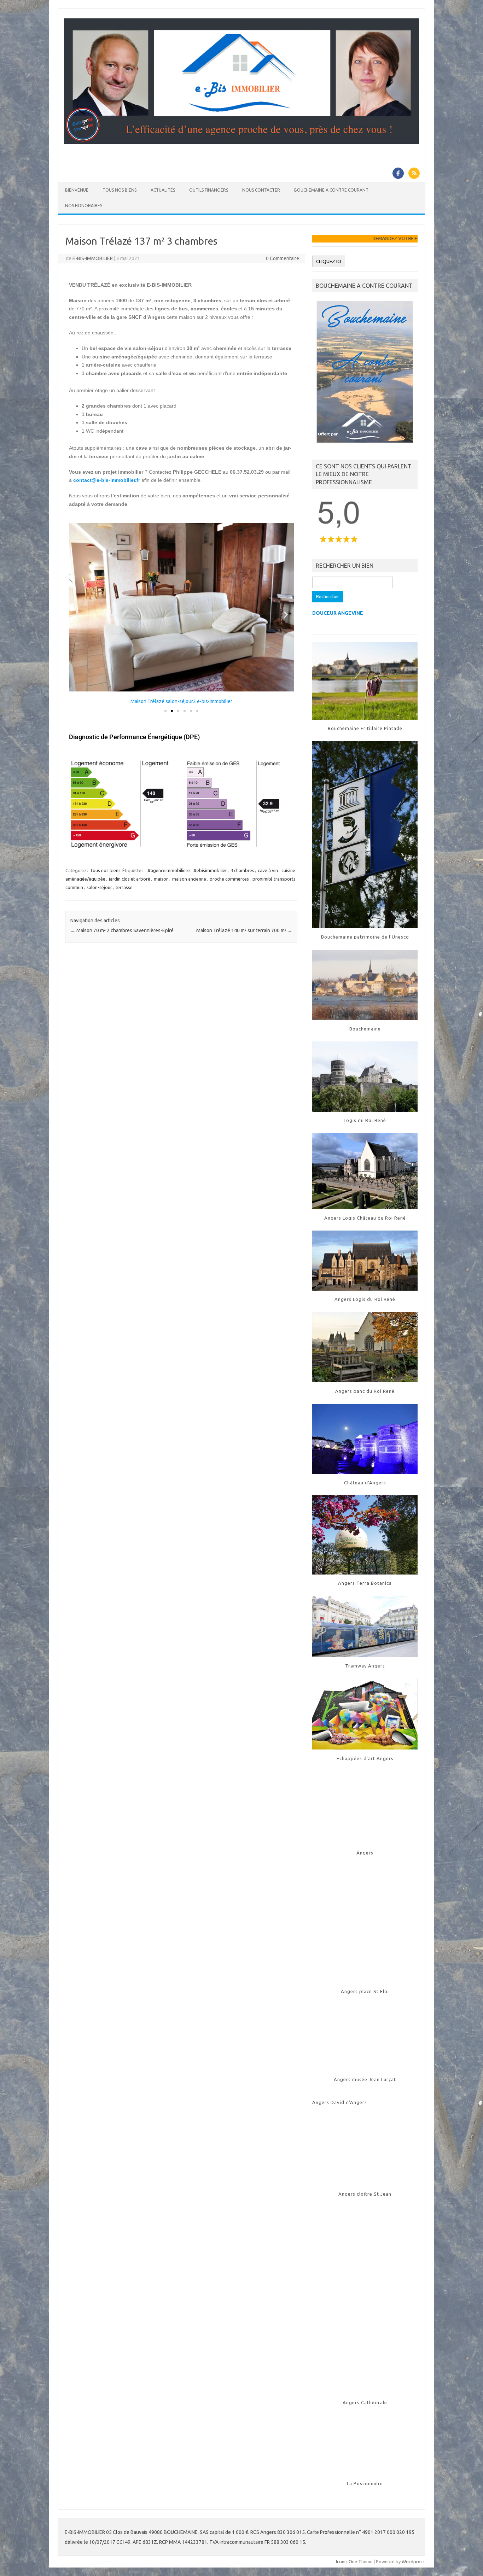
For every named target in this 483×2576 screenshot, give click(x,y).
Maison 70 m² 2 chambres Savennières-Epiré (122, 930)
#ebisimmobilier (210, 870)
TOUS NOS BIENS (120, 190)
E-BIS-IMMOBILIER (93, 258)
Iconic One (347, 2562)
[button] (77, 614)
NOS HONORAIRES (84, 206)
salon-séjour (99, 887)
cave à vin (268, 870)
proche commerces (229, 879)
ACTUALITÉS (163, 190)
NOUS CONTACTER (261, 190)
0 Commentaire (283, 258)
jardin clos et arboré (130, 879)
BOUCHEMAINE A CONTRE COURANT (331, 190)
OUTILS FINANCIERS (209, 190)
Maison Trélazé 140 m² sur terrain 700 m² (244, 930)
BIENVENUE (77, 190)
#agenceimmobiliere (169, 870)
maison (161, 879)
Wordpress (413, 2562)
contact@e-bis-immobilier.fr (107, 480)
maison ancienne (189, 879)
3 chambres (242, 870)
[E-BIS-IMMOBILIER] (241, 142)
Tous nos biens (105, 870)
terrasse (124, 887)
